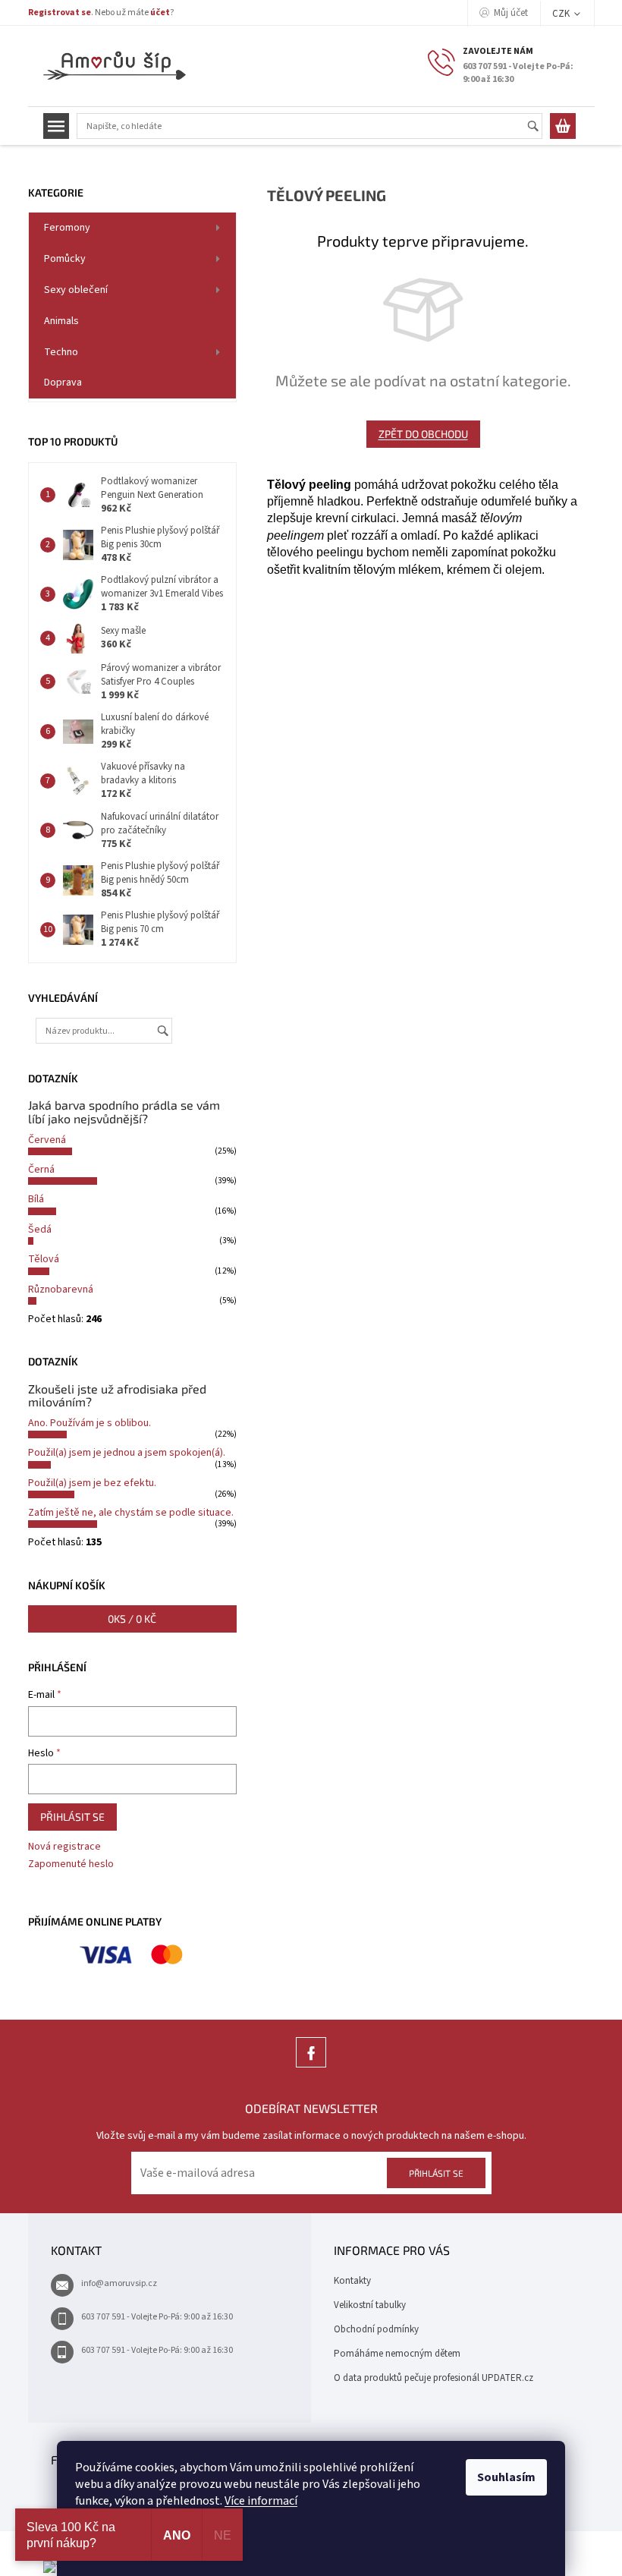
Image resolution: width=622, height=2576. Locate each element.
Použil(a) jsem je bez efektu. (92, 1483)
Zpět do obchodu (423, 434)
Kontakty (352, 2281)
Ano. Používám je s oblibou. (90, 1423)
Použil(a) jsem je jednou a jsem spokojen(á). (127, 1453)
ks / (132, 1619)
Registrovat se (60, 13)
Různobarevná (61, 1290)
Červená (47, 1140)
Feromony (67, 228)
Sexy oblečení (76, 290)
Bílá (36, 1199)
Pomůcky (65, 259)
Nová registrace (64, 1847)
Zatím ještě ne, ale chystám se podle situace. (131, 1513)
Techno (61, 352)
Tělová (44, 1259)
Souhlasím (506, 2477)
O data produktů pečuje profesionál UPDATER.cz (434, 2378)
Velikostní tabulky (370, 2305)
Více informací (261, 2501)
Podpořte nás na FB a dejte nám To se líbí (311, 2067)
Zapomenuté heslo (71, 1864)
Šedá (40, 1230)
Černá (41, 1170)
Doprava (63, 383)
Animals (61, 321)
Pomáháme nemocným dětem (397, 2354)
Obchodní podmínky (376, 2329)
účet (160, 13)
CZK (562, 14)
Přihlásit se (72, 1817)
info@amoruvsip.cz (119, 2283)
